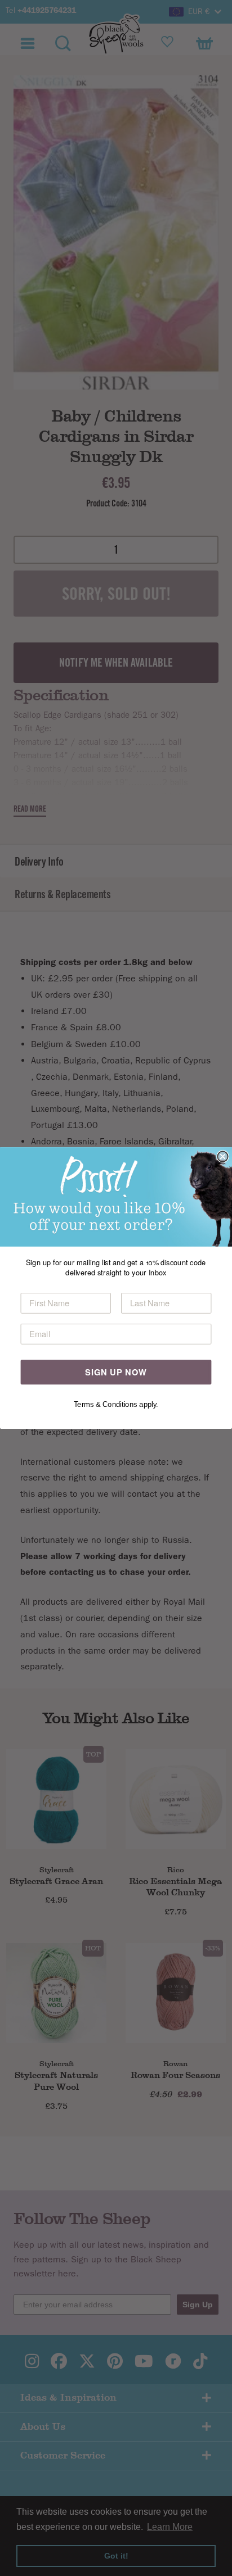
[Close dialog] (222, 1156)
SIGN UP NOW (116, 1372)
